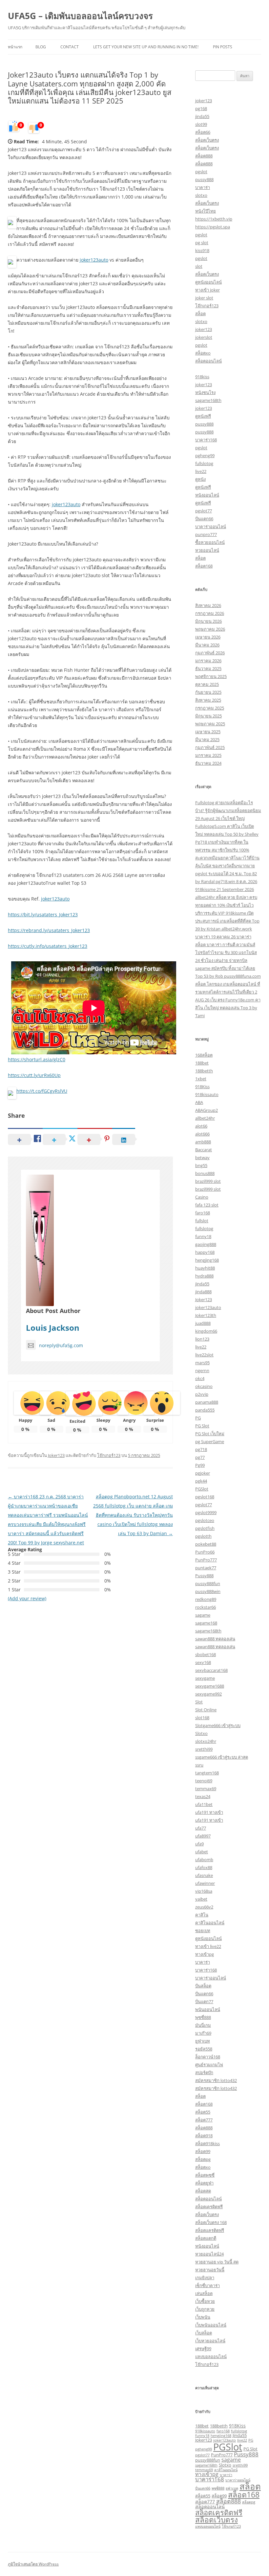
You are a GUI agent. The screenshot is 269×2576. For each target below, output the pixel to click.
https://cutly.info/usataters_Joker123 (48, 946)
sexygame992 (208, 1694)
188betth (204, 1071)
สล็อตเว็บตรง (207, 140)
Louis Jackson (53, 1328)
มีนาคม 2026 (207, 645)
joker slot (204, 298)
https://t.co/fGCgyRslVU (42, 1091)
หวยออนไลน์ (207, 550)
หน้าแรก (15, 47)
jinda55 (202, 116)
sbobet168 (206, 1654)
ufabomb (204, 1860)
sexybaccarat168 (211, 1670)
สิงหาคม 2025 (208, 700)
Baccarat (204, 1150)
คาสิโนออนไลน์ (210, 1923)
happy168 (205, 1252)
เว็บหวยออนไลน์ (210, 2341)
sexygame (205, 1678)
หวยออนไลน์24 (209, 2254)
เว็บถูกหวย (205, 2309)
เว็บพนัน (203, 2317)
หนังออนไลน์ (207, 495)
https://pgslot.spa (213, 227)
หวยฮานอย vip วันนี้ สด (217, 2262)
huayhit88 (205, 1268)
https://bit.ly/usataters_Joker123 (43, 914)
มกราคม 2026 (208, 661)
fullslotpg (204, 463)
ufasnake (204, 1875)
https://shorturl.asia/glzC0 (37, 1059)
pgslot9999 (206, 1512)
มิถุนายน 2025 (208, 716)
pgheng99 (205, 456)
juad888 (203, 1323)
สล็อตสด (203, 2191)
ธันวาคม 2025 (208, 668)
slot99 (201, 124)
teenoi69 (204, 1781)
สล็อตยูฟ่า (204, 2183)
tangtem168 (207, 1773)
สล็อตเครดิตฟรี (209, 2207)
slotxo (201, 195)
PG (198, 1418)
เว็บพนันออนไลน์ (211, 2325)
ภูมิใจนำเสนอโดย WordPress (33, 2564)
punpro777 (206, 534)
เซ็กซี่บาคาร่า (207, 2285)
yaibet (201, 1899)
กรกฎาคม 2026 (210, 613)
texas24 (203, 1796)
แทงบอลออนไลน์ (211, 2356)
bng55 (201, 1165)
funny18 (203, 1236)
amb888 (203, 1142)
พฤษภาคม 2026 (210, 629)
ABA (199, 1102)
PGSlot (202, 1489)
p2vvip (202, 1394)
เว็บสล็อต (204, 2333)
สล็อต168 (204, 566)
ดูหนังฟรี (203, 416)
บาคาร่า (203, 187)
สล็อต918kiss (207, 2143)
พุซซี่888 (203, 2017)
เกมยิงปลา (205, 2278)
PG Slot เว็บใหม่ (210, 1434)
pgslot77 (204, 511)
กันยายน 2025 (208, 692)
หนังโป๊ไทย (206, 211)
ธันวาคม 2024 (208, 763)
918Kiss (202, 1087)
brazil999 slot (208, 1181)
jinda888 (203, 1292)
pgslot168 (205, 1497)
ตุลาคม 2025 (207, 684)
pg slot (202, 243)
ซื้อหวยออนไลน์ (210, 542)
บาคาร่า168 (206, 440)
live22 (201, 471)
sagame (203, 1615)
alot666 (202, 1134)
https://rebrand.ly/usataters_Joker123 (49, 930)
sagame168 (206, 1623)
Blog (41, 47)
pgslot (201, 172)
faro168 (203, 1213)
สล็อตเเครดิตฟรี (210, 2230)
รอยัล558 (204, 2049)
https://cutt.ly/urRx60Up (34, 1075)
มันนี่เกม (203, 2025)
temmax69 (206, 1789)
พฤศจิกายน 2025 (211, 676)
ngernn (202, 1370)
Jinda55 (240, 2435)
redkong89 (206, 1599)
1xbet (201, 1079)
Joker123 (56, 1455)
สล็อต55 (203, 2112)
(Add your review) (27, 1598)
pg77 (200, 1457)
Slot (199, 1702)
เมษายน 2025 (208, 732)
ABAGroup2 (207, 1110)
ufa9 (199, 1844)
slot (199, 266)
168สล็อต (204, 1055)
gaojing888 (206, 1244)
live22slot (204, 1355)
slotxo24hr (206, 1741)
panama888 (207, 1402)
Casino (202, 1197)
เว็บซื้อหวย (205, 2301)
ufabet (202, 1852)
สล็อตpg (203, 2159)
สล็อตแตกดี (206, 2238)
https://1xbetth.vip (214, 219)
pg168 (201, 108)
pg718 (201, 1449)
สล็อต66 (203, 132)
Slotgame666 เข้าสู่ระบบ (218, 1725)
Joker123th (206, 1315)
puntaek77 (206, 1568)
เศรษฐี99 (203, 2349)
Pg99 (200, 1465)
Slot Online (206, 1710)
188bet (202, 1063)
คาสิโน (202, 1915)
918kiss (202, 377)
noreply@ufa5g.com (61, 1345)
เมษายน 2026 (208, 637)
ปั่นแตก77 (204, 2002)
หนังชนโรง (205, 392)
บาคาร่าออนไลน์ (211, 527)
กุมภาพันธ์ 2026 (210, 653)
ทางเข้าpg (205, 1954)
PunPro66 (205, 1552)
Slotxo (201, 1733)
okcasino (204, 1386)
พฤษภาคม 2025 (210, 724)
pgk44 (201, 1481)
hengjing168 (207, 1260)
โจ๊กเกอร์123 (109, 1455)
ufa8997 (203, 1836)
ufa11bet (204, 1804)
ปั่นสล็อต (203, 1986)
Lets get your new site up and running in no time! (146, 47)
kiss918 (202, 250)
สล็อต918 (204, 2136)
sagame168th (208, 400)
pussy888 (204, 179)
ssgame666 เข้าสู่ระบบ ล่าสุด (222, 1757)
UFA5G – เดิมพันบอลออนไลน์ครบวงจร (80, 16)
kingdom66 (206, 1331)
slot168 (202, 1718)
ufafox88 (204, 1867)
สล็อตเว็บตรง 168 (211, 2222)
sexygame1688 (210, 1686)
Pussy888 (204, 1576)
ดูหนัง (200, 479)
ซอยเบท (203, 1931)
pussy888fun (208, 1583)
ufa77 (201, 1828)
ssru (199, 1765)
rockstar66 (206, 1607)
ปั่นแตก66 (204, 519)
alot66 (201, 1126)
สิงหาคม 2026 (208, 605)
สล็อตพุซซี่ (205, 2175)
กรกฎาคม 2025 (210, 708)
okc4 (200, 1378)
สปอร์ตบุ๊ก (204, 2073)
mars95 (202, 1363)
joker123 (204, 101)
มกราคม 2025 (208, 755)
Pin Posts (223, 47)
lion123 (202, 1339)
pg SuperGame (210, 1441)
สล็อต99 (203, 2151)
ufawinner (205, 1883)
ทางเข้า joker (207, 290)
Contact (70, 47)
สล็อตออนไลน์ (208, 361)
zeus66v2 (204, 1907)
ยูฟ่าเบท (203, 2041)
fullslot (202, 1221)
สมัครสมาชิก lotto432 (216, 2080)
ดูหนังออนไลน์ (208, 282)
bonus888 (205, 1173)
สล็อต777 (204, 2120)
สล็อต (200, 314)
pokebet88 (206, 1544)
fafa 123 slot (207, 1205)
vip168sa (204, 1891)
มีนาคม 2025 (207, 739)
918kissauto (207, 1094)
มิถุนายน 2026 (208, 621)
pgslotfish (205, 1528)
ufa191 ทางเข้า (209, 1812)
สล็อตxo (203, 353)
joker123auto (94, 260)
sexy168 (203, 1662)
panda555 (205, 1410)
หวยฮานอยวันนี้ (210, 2270)
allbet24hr (205, 1118)
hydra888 (204, 1276)
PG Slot (202, 1426)
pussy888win (208, 1591)
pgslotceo (205, 1520)
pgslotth (203, 1536)
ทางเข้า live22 (208, 1946)
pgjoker (203, 1473)
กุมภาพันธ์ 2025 (210, 747)
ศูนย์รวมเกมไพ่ (209, 2065)
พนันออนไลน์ (208, 2009)
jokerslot (204, 337)
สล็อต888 (204, 156)
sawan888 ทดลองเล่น (215, 1639)
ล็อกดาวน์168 (208, 2057)
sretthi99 (204, 1749)
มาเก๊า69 (203, 2033)
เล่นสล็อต (204, 2293)
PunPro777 (206, 1560)
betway (202, 1158)
